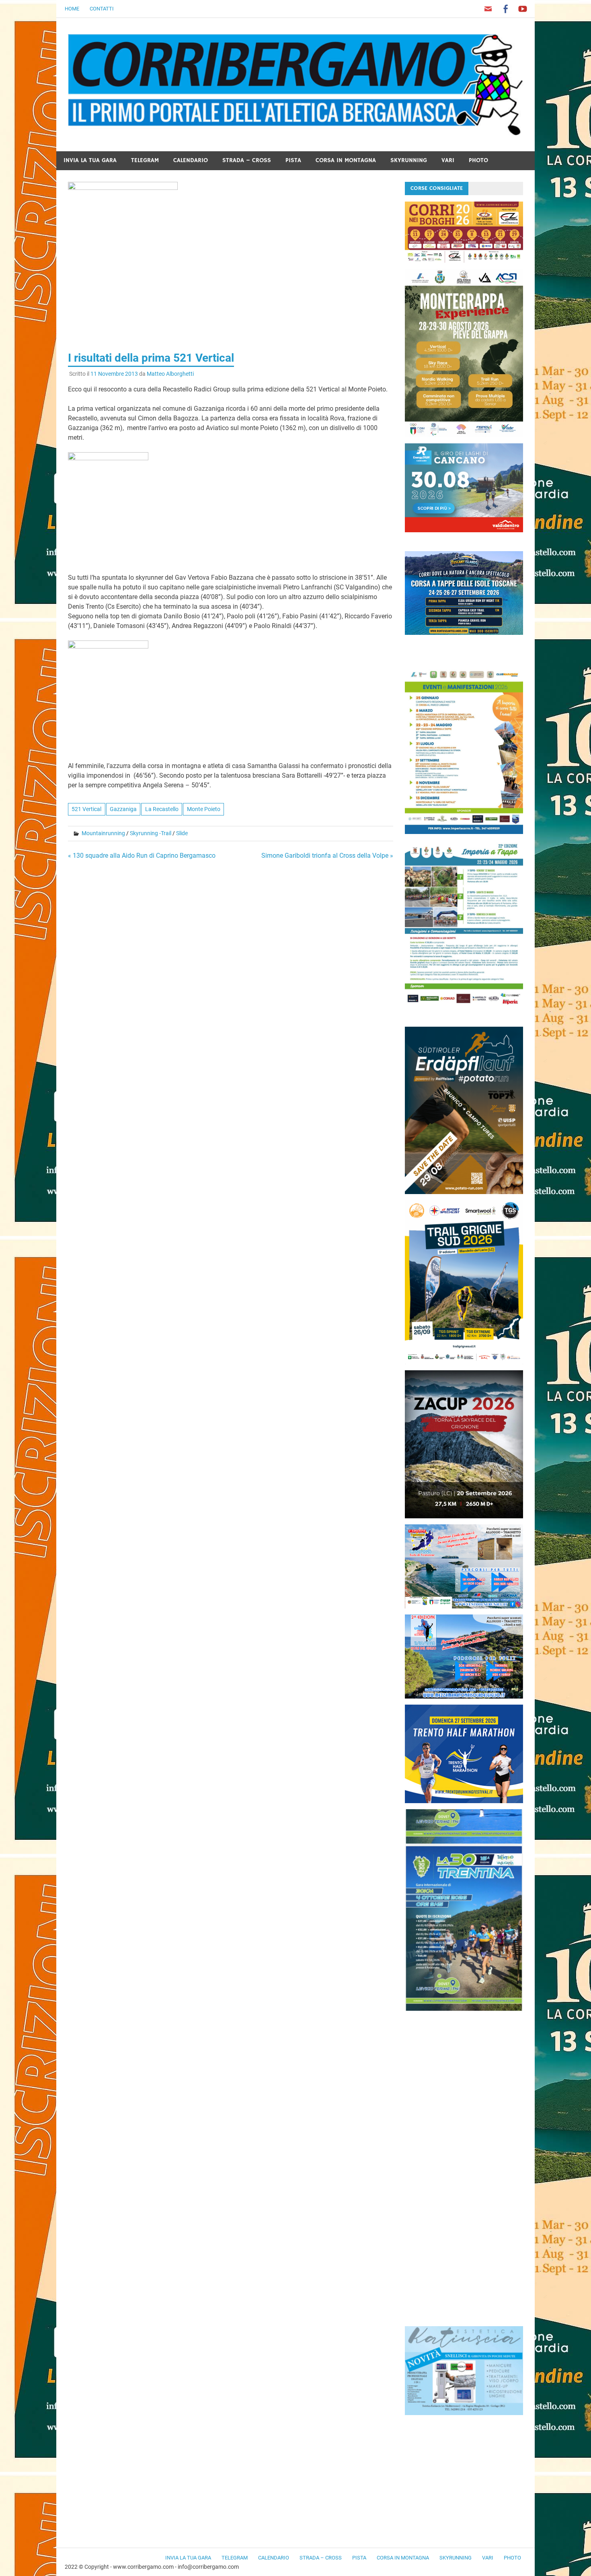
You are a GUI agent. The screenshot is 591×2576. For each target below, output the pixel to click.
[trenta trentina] (464, 2009)
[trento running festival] (464, 1801)
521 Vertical (86, 809)
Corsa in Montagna (346, 160)
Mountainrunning (103, 833)
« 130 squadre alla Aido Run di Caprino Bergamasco (142, 856)
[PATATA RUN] (464, 1192)
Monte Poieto (204, 809)
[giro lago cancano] (464, 530)
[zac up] (464, 1516)
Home (72, 9)
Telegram (145, 160)
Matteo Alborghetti (170, 374)
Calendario (191, 160)
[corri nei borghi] (464, 260)
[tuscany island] (464, 633)
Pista (293, 160)
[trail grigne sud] (464, 1362)
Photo (478, 160)
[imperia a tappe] (464, 1006)
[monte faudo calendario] (464, 832)
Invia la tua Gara (90, 160)
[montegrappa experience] (464, 435)
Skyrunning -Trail (151, 833)
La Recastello (162, 809)
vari (448, 160)
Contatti (102, 9)
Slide (182, 833)
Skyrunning (409, 160)
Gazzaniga (123, 809)
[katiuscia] (464, 2413)
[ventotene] (464, 1606)
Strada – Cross (247, 160)
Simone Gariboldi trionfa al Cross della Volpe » (327, 856)
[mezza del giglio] (464, 1696)
